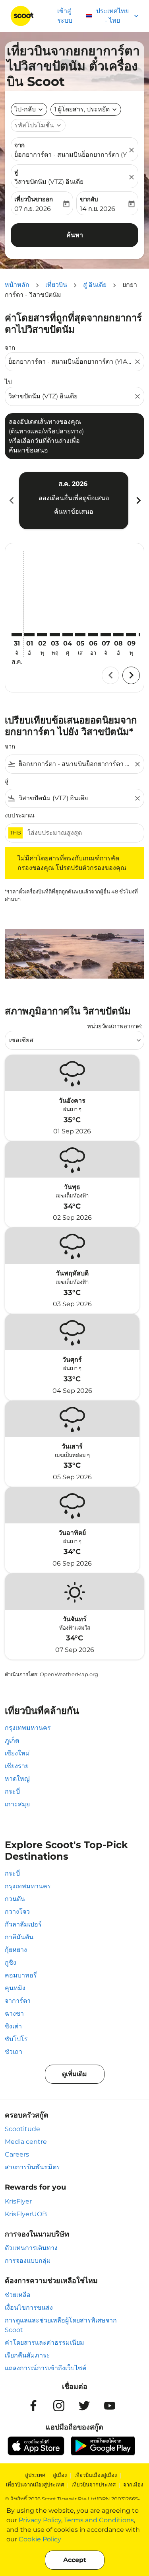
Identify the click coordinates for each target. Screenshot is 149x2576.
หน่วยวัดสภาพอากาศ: (115, 1026)
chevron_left (11, 500)
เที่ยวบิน (56, 285)
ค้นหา (75, 235)
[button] (86, 109)
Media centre (26, 2142)
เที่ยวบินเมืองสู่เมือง (96, 2475)
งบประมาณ (20, 815)
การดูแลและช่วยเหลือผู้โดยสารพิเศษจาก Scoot (61, 2325)
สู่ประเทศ (35, 2475)
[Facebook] (33, 2406)
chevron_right (138, 500)
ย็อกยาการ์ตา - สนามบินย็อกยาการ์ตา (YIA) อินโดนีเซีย (71, 155)
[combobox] (71, 362)
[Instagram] (59, 2406)
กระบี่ (12, 1791)
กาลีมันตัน (19, 1937)
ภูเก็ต (12, 1740)
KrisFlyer (18, 2201)
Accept (75, 2560)
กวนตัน (15, 1899)
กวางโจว (17, 1912)
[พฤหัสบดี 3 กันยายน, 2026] (55, 635)
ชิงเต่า (13, 2026)
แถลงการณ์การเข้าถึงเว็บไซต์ (45, 2368)
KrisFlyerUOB (26, 2214)
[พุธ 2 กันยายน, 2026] (42, 635)
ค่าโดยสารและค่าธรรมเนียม (45, 2343)
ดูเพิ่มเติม (74, 2074)
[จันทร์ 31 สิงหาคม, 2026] (17, 635)
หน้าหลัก (17, 285)
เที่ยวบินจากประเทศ (94, 2484)
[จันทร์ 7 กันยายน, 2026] (106, 635)
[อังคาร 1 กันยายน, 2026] (29, 635)
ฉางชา (14, 2013)
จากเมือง (133, 2484)
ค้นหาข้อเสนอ (74, 512)
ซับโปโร (16, 2039)
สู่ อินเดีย (95, 285)
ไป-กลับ (25, 109)
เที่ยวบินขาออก (34, 199)
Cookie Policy (40, 2539)
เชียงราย (17, 1766)
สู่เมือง (60, 2475)
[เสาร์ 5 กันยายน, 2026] (80, 635)
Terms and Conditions (99, 2520)
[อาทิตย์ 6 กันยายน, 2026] (93, 635)
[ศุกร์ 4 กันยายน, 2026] (68, 635)
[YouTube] (110, 2406)
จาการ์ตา (18, 2001)
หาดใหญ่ (17, 1779)
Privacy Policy (40, 2520)
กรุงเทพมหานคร (28, 1728)
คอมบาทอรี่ (21, 1975)
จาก (19, 145)
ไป (8, 382)
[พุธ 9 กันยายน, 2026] (131, 635)
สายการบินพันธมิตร (32, 2167)
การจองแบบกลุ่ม (28, 2261)
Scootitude (22, 2129)
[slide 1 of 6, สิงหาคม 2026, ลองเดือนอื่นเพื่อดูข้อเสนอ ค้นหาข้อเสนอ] (74, 501)
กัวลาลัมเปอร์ (23, 1924)
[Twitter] (84, 2406)
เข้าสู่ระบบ (65, 16)
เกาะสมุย (17, 1804)
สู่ (16, 172)
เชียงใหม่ (17, 1753)
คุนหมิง (15, 1988)
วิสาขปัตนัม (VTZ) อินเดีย (49, 182)
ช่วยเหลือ (18, 2295)
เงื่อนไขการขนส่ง (29, 2308)
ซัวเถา (14, 2052)
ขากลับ (89, 199)
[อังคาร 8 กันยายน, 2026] (118, 635)
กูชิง (11, 1963)
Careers (17, 2154)
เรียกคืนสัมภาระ (27, 2355)
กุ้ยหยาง (16, 1950)
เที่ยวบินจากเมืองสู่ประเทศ (35, 2484)
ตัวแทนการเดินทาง (31, 2248)
